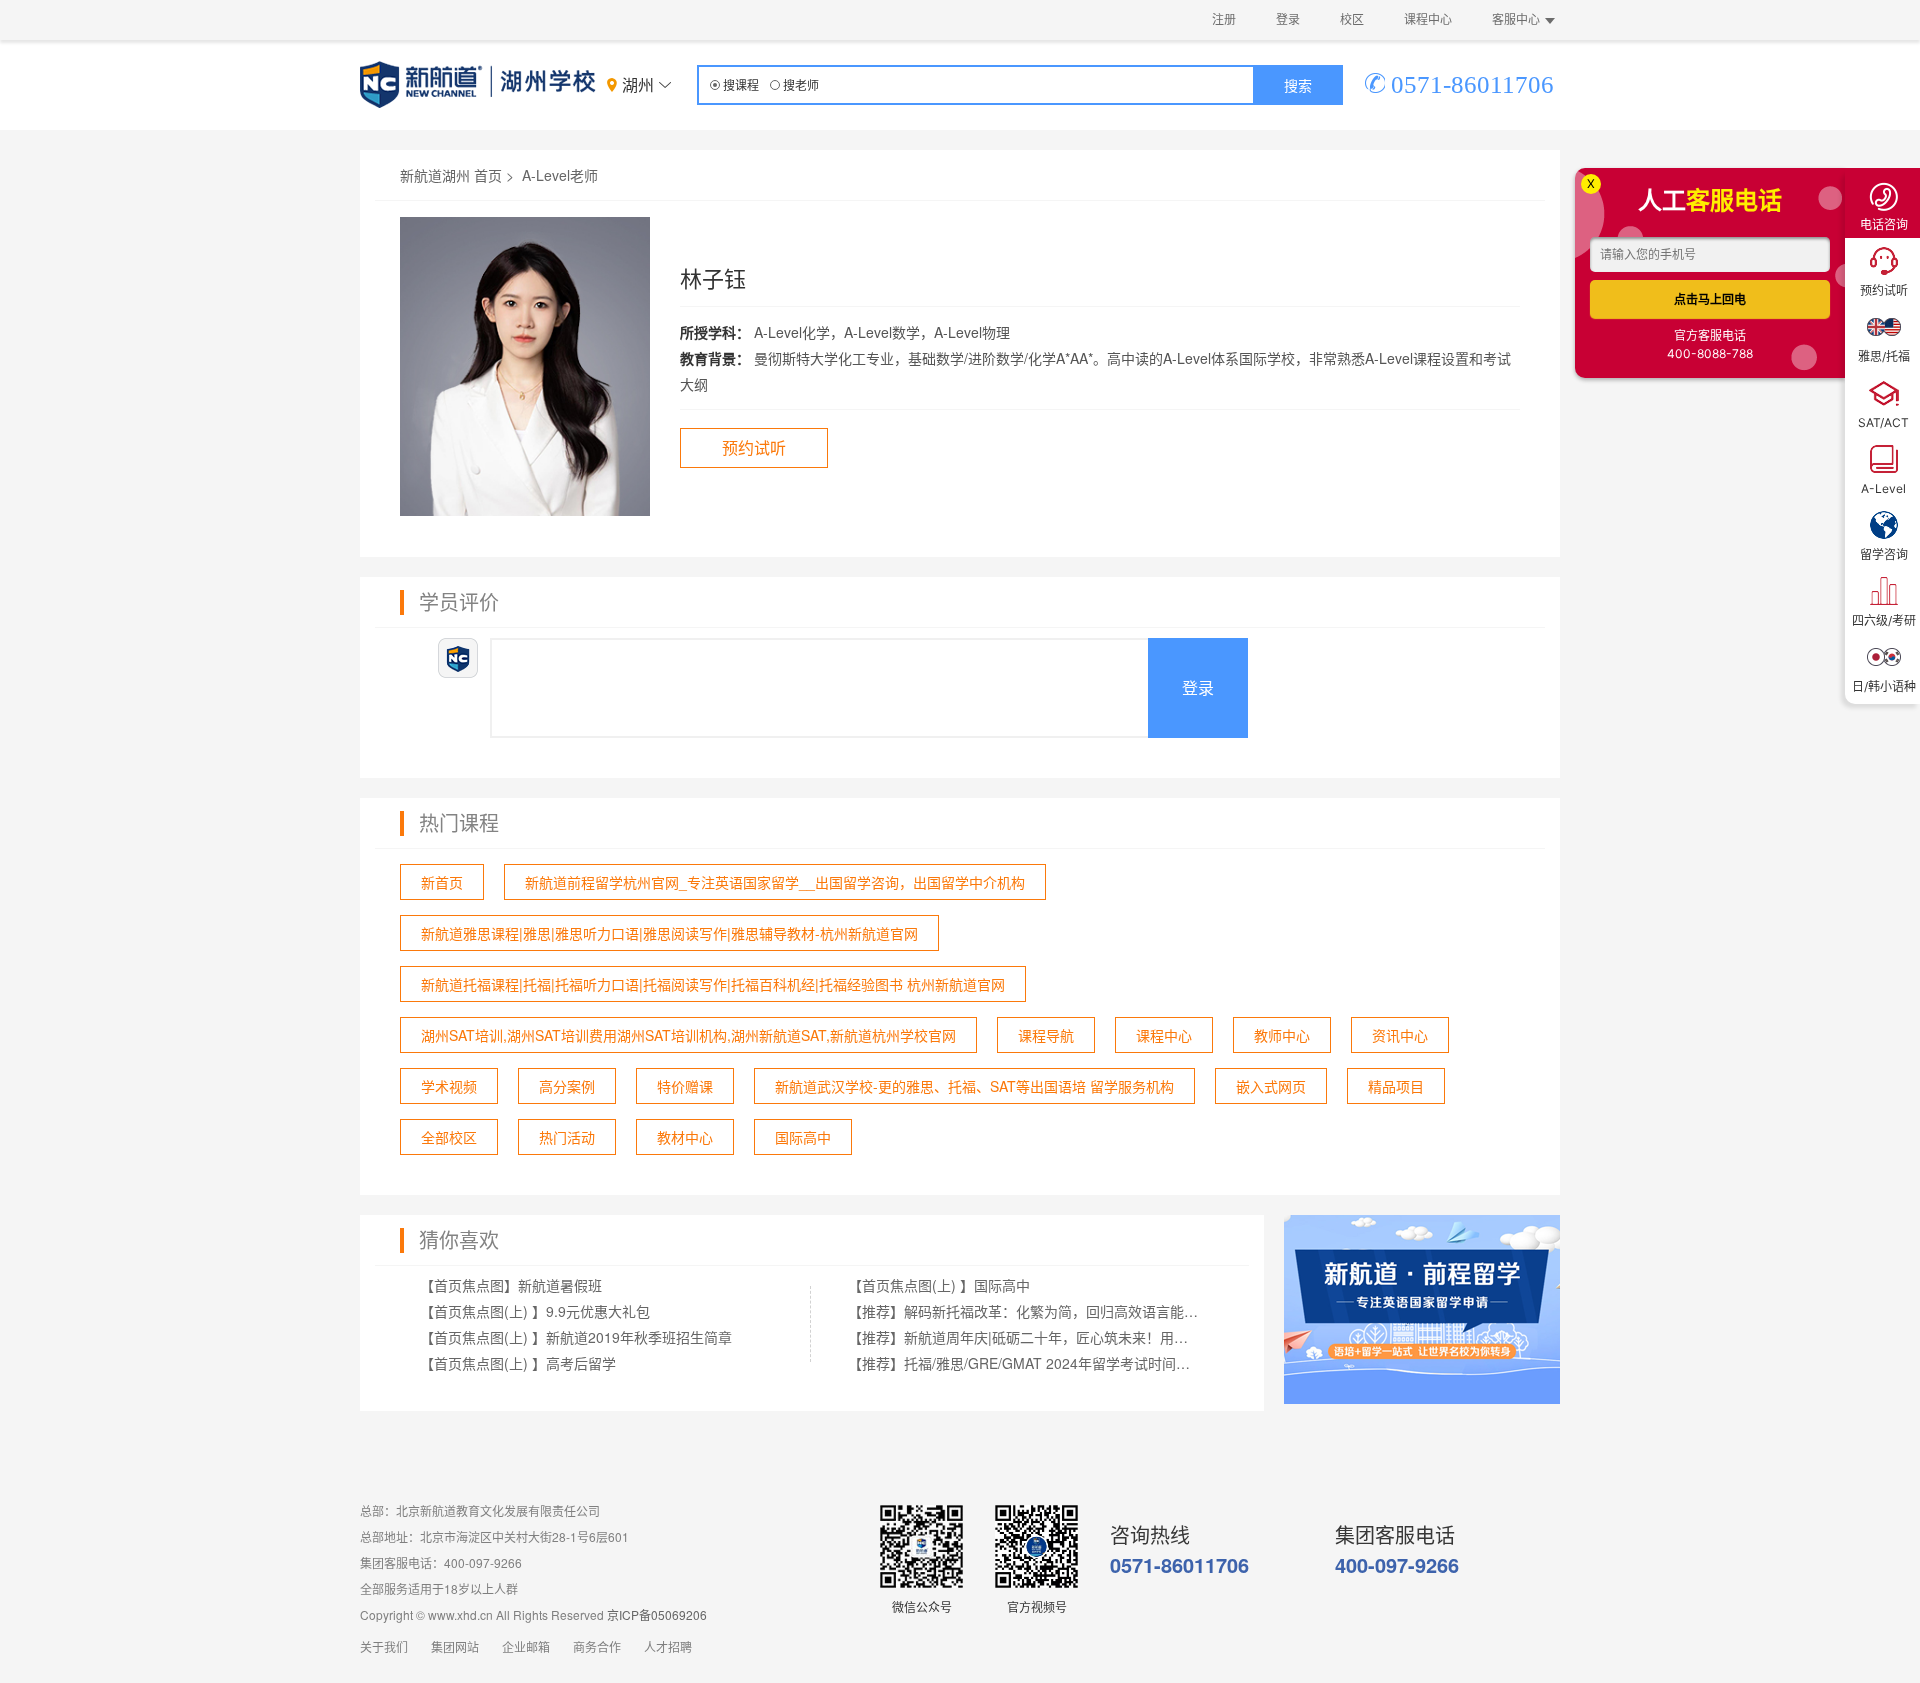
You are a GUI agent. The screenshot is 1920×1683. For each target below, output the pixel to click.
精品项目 (1396, 1086)
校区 (1352, 20)
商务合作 (597, 1648)
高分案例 (567, 1086)
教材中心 (685, 1137)
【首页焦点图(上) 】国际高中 (939, 1285)
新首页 (442, 882)
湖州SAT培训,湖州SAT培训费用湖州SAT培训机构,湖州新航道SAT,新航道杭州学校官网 (688, 1035)
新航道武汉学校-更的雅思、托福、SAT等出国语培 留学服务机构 (974, 1086)
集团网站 (455, 1648)
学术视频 (449, 1086)
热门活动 (567, 1137)
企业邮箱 (526, 1648)
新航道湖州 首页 (451, 175)
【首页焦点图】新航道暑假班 (511, 1285)
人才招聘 (668, 1648)
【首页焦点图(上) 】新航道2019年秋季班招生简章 (576, 1337)
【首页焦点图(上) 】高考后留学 (518, 1363)
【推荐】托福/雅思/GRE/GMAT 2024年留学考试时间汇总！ (1024, 1363)
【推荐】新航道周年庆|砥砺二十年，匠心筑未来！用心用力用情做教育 (1024, 1337)
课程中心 (1428, 20)
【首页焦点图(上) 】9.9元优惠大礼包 (535, 1311)
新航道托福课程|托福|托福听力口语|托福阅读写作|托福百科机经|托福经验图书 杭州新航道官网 (713, 984)
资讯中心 (1400, 1035)
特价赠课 (685, 1086)
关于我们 (384, 1648)
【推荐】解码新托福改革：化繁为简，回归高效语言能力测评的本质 (1024, 1311)
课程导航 (1046, 1035)
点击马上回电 (1710, 299)
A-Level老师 (560, 175)
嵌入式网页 (1271, 1086)
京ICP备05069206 (657, 1614)
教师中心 (1282, 1035)
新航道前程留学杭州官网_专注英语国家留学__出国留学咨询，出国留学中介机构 (775, 882)
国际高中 (803, 1137)
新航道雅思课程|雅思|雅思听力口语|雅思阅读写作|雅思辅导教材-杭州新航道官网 (669, 933)
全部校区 (449, 1137)
